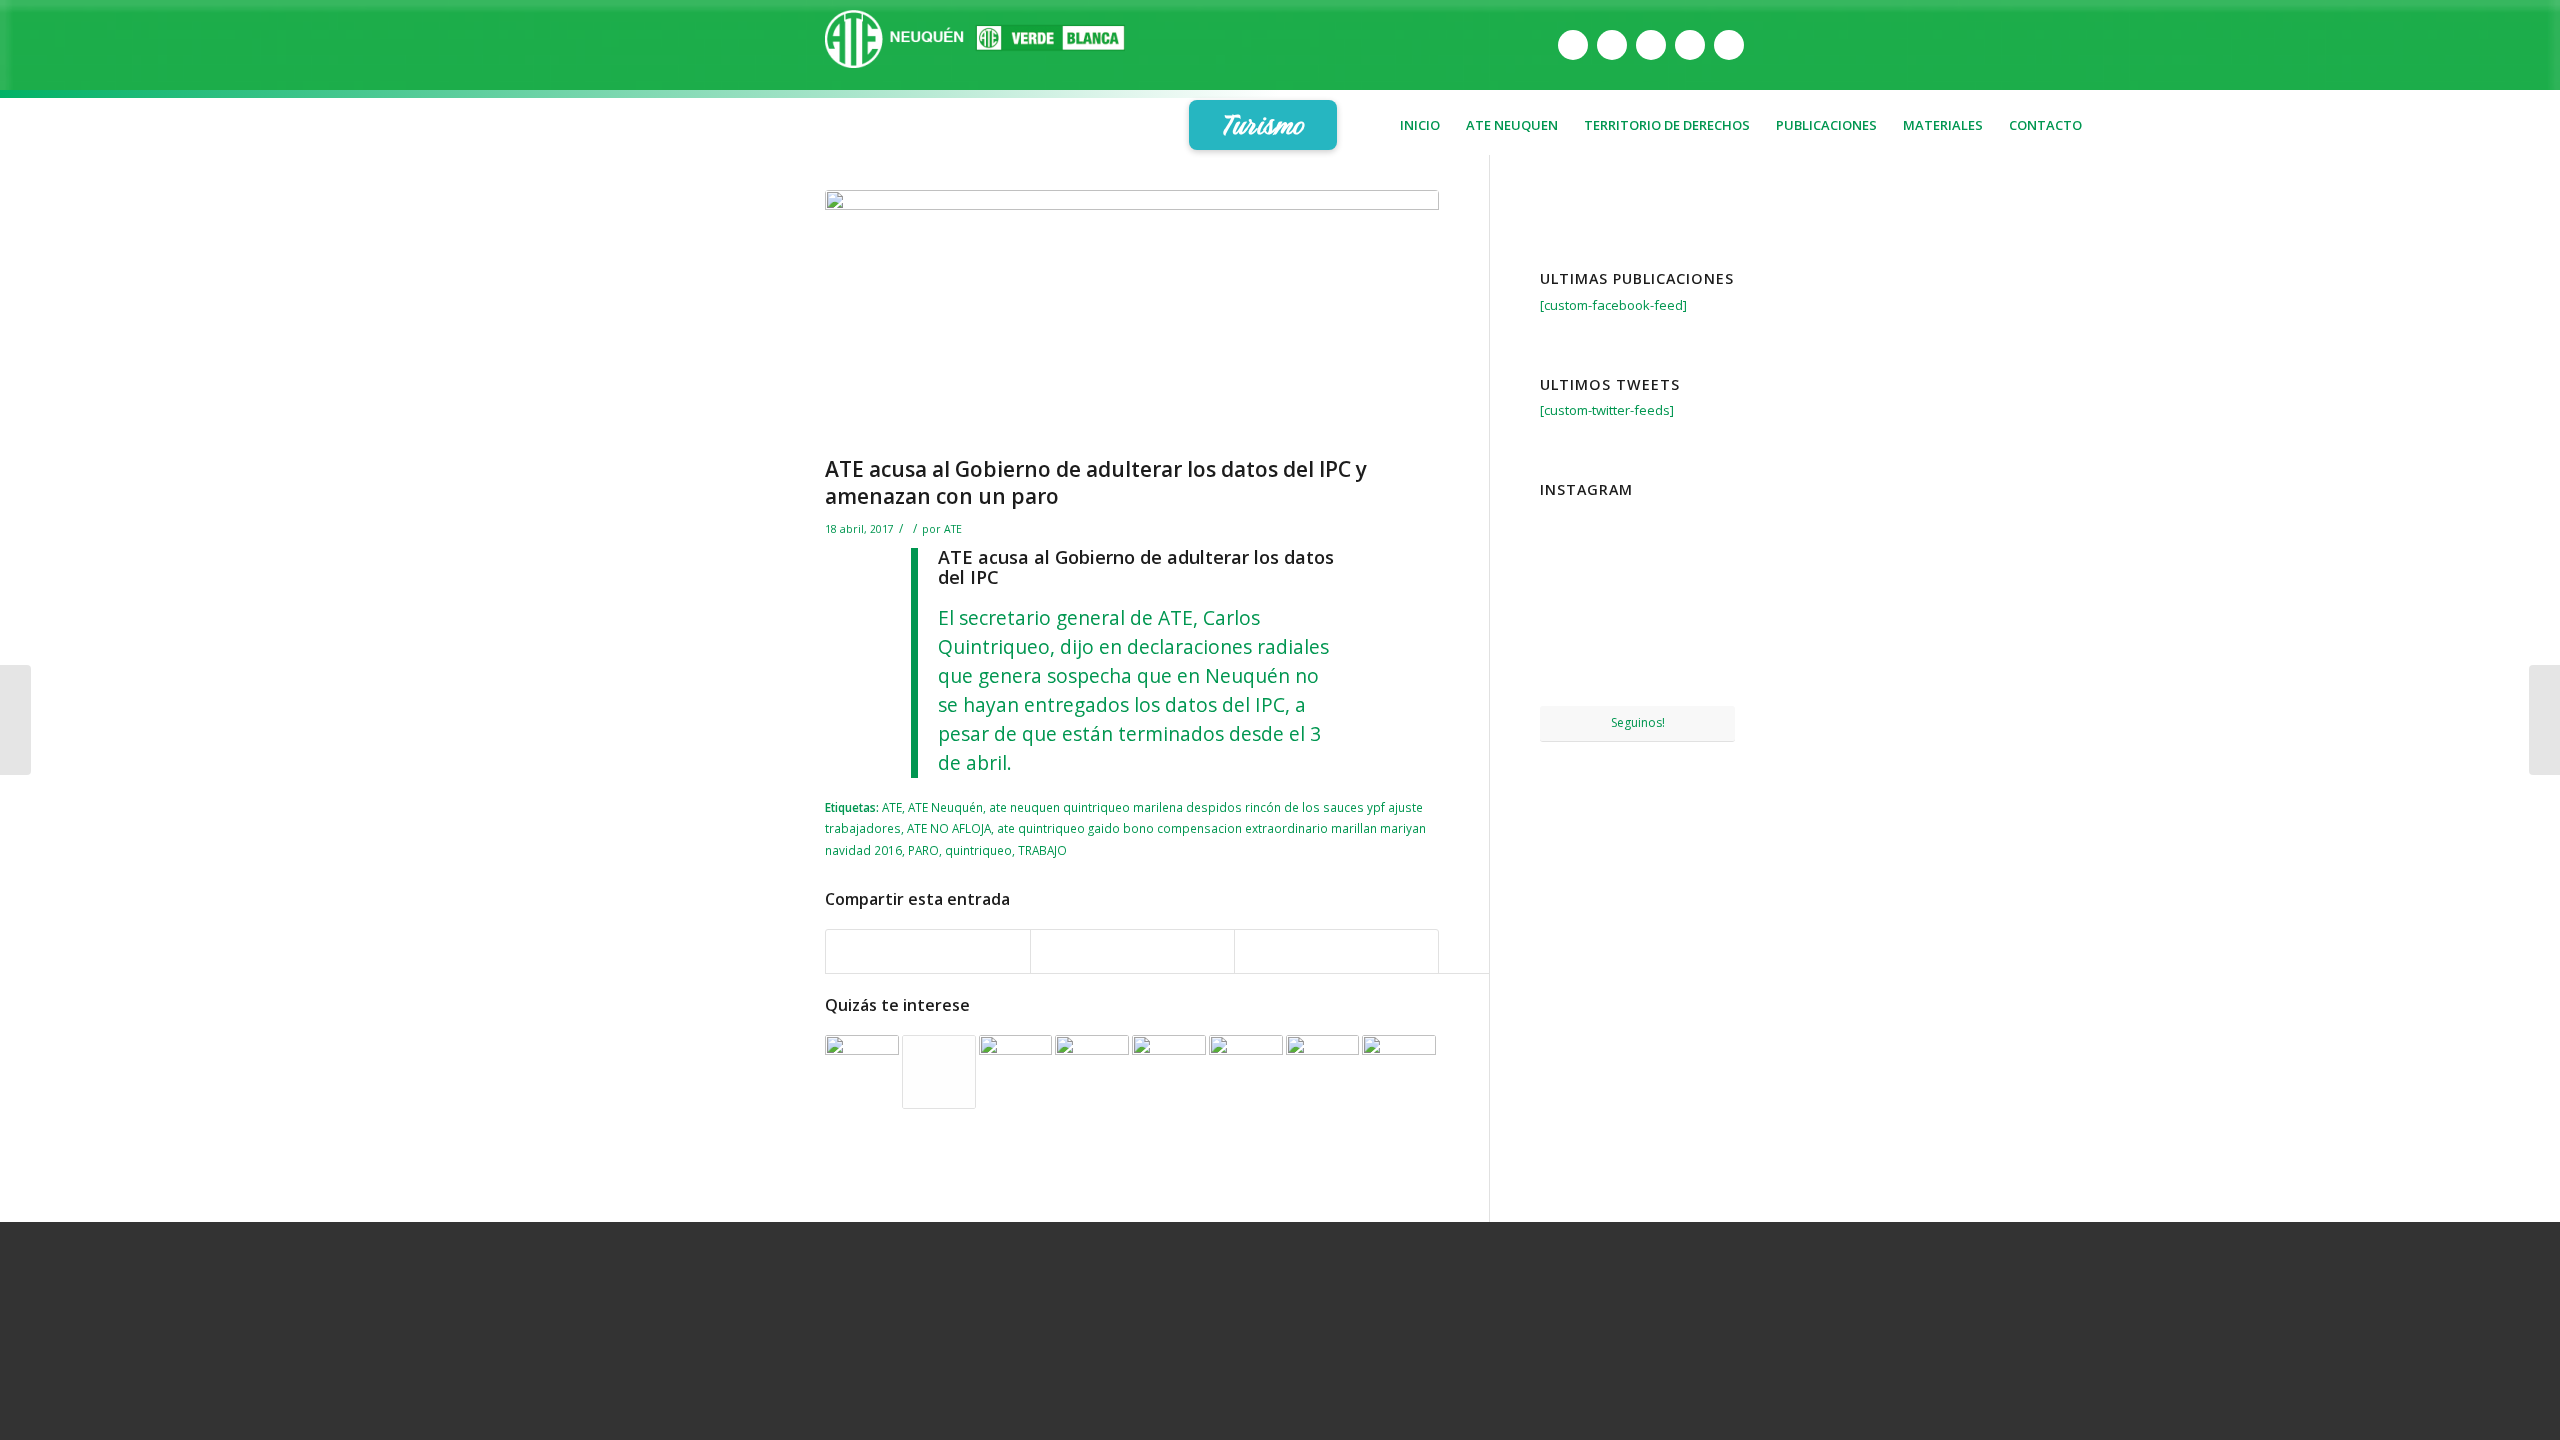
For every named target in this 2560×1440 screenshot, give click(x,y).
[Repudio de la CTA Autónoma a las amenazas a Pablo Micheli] (15, 720)
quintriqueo (978, 850)
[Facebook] (1573, 45)
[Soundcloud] (1729, 45)
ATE (953, 529)
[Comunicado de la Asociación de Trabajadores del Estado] (1246, 1072)
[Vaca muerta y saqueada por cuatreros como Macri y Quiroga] (2544, 720)
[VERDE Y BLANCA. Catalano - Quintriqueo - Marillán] (1399, 1072)
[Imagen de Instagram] (1637, 538)
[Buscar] (2086, 175)
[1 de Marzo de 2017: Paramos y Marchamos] (939, 1072)
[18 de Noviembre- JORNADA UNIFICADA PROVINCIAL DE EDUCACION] (1704, 672)
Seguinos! (1638, 722)
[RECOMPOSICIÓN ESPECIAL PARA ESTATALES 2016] (1016, 1072)
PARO (923, 850)
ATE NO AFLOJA (949, 828)
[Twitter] (1612, 45)
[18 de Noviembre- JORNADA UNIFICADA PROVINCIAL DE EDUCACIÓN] (1571, 672)
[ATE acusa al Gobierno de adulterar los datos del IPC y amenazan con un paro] (1132, 318)
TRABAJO (1042, 850)
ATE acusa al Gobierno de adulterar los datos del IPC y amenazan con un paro (1096, 482)
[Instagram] (1690, 45)
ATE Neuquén (945, 807)
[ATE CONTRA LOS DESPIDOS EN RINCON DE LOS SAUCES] (1092, 1072)
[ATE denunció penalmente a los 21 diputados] (1169, 1072)
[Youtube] (1651, 45)
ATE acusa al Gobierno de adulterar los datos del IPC (1136, 567)
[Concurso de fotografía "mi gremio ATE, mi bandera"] (1323, 1072)
